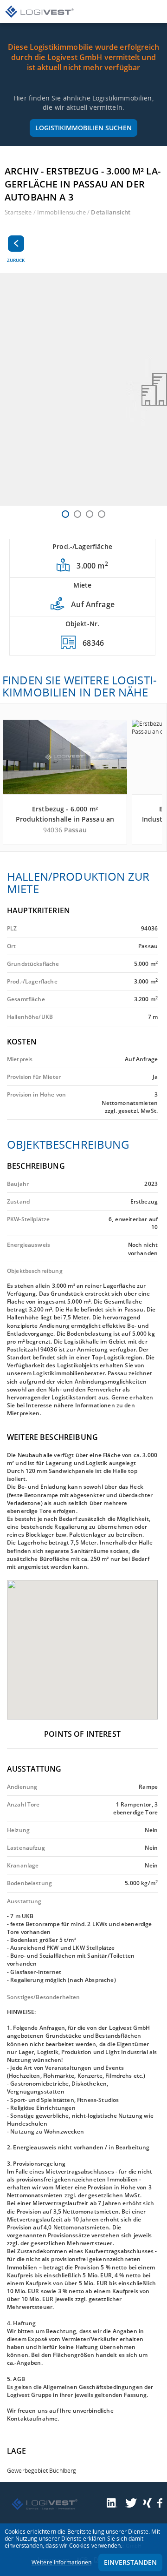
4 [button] (102, 514)
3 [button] (90, 514)
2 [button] (77, 514)
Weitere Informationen (61, 2562)
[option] (83, 389)
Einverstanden (130, 2562)
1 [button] (65, 514)
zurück (16, 260)
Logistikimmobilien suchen (83, 128)
